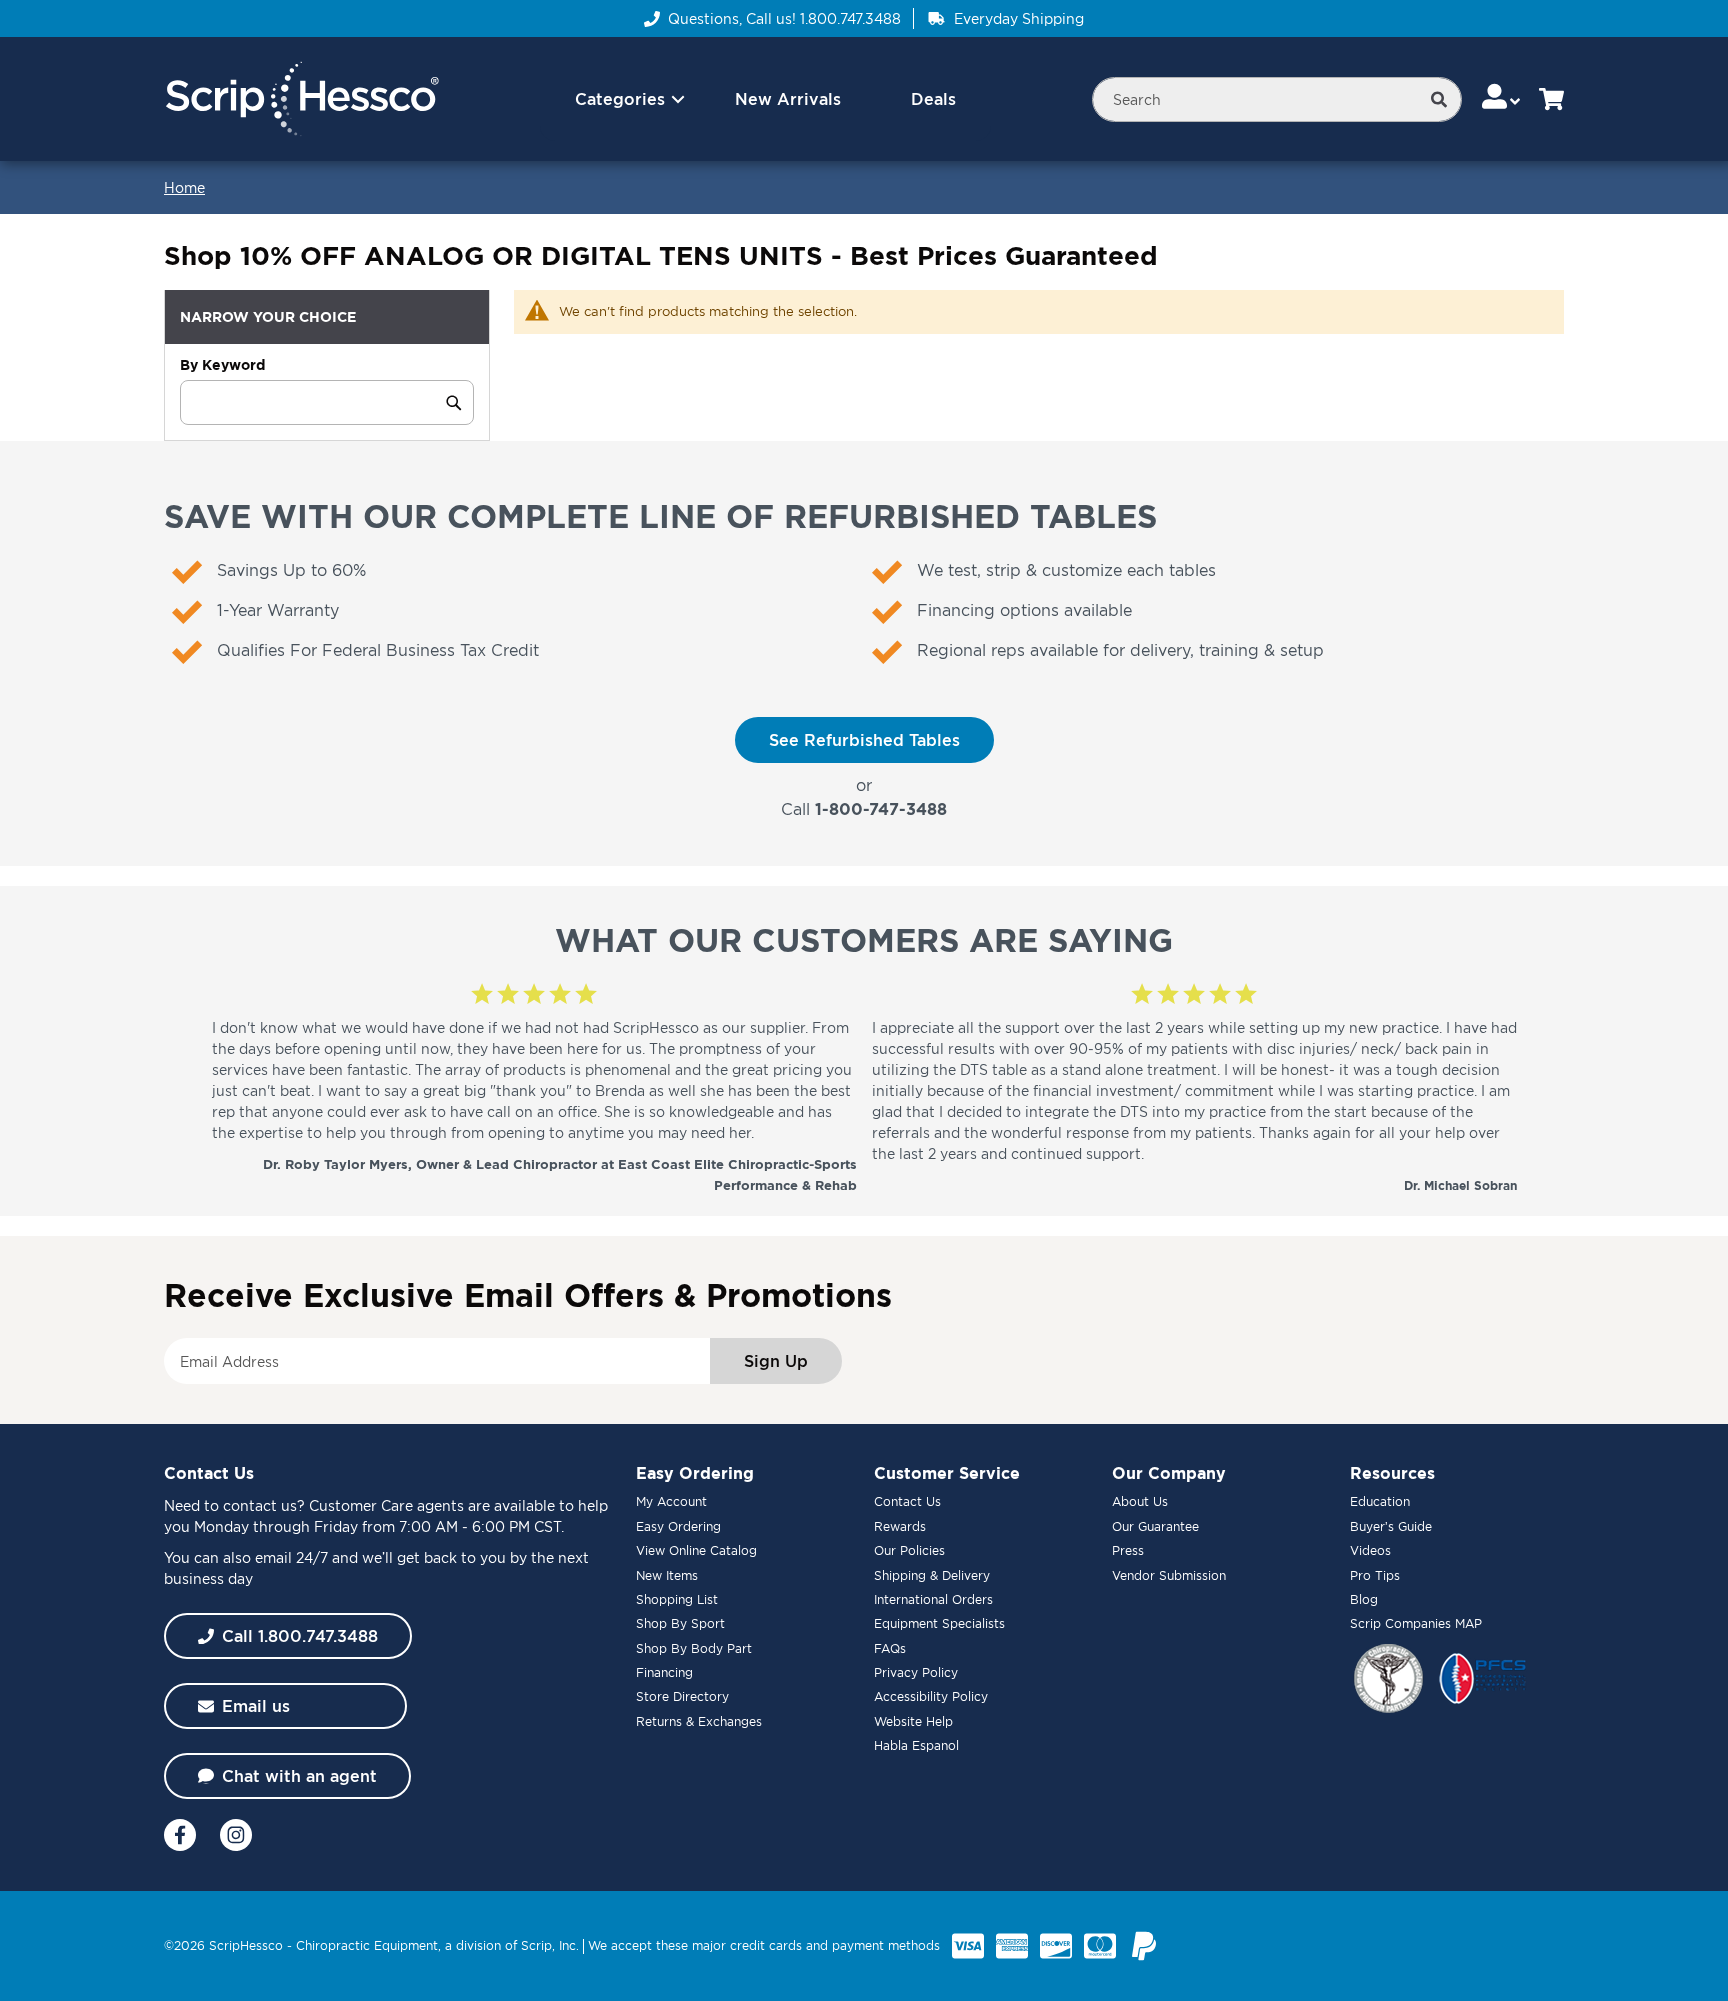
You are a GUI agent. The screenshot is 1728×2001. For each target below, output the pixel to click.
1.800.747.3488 (850, 18)
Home (184, 187)
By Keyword (222, 364)
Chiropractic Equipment (367, 1945)
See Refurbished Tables (864, 740)
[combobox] (1277, 99)
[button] (1502, 98)
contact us (260, 1505)
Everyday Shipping (1019, 18)
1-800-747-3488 (881, 809)
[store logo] (301, 99)
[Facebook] (180, 1835)
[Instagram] (236, 1835)
